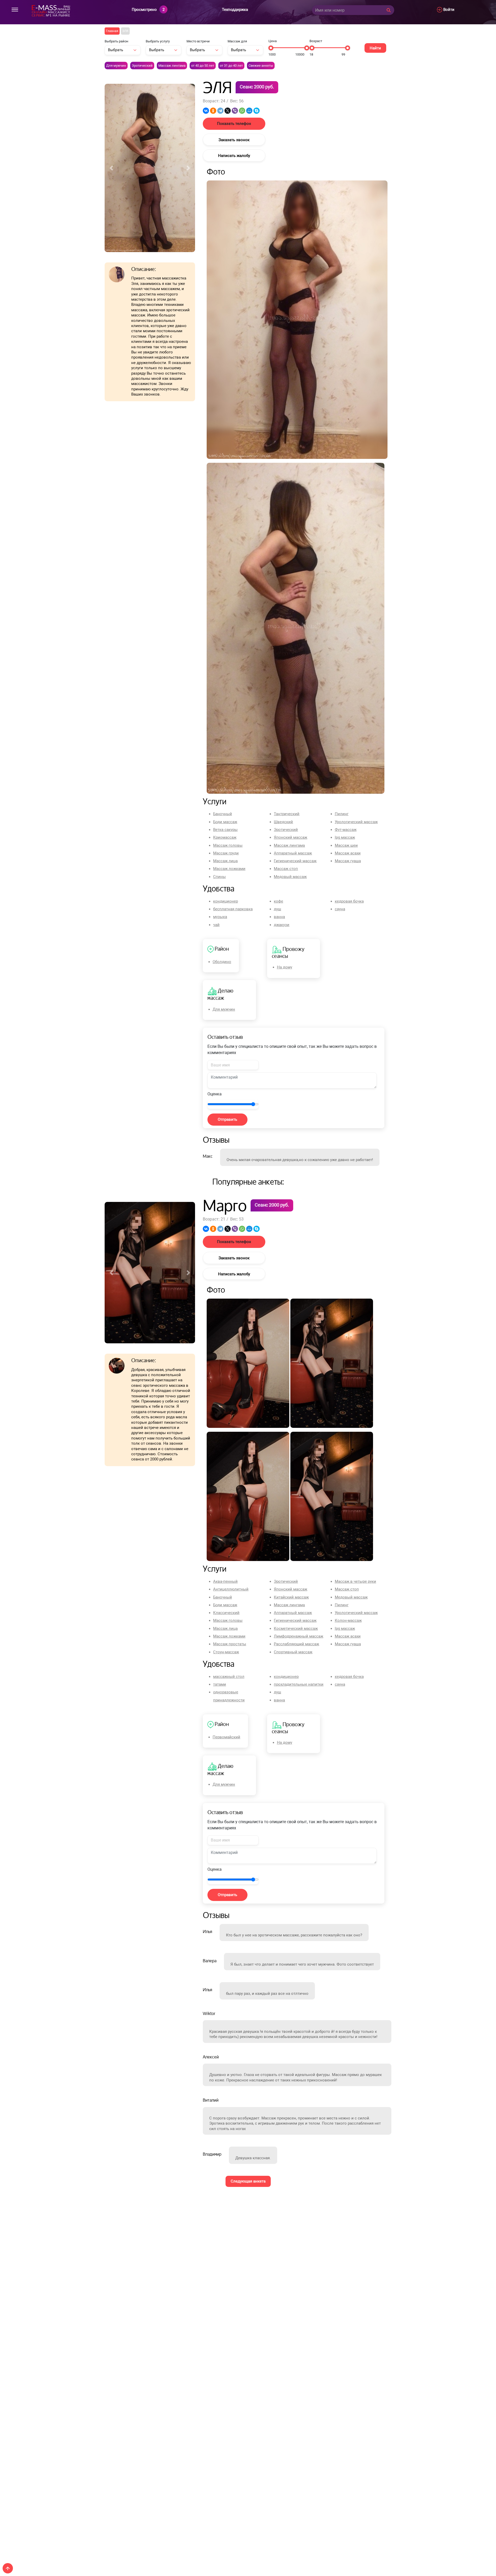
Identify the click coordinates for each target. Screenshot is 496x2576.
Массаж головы (228, 845)
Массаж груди (226, 853)
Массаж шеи (346, 845)
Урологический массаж (356, 822)
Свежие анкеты (261, 66)
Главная (112, 31)
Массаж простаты (230, 1644)
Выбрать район (117, 41)
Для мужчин (116, 66)
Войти (448, 10)
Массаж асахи (348, 853)
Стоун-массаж (226, 1652)
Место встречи (198, 41)
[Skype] (257, 111)
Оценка (215, 1094)
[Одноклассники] (213, 111)
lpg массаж (345, 837)
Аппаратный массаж (293, 853)
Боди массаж (225, 822)
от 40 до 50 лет (203, 66)
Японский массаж (290, 837)
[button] (111, 151)
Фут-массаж (346, 830)
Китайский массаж (291, 1597)
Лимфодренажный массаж (299, 1636)
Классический (226, 1613)
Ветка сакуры (225, 830)
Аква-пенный (225, 1581)
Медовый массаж (290, 877)
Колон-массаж (348, 1620)
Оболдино (222, 962)
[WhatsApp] (242, 111)
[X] (228, 111)
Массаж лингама (172, 66)
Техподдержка (235, 10)
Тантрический (287, 814)
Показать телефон (234, 124)
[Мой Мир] (249, 111)
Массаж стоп (286, 869)
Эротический (142, 66)
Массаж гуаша (348, 861)
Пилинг (342, 814)
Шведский (283, 822)
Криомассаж (225, 837)
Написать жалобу (234, 156)
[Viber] (235, 111)
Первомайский (226, 1737)
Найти (375, 48)
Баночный (223, 814)
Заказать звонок (234, 140)
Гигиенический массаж (295, 861)
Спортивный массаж (293, 1652)
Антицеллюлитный (231, 1589)
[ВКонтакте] (206, 111)
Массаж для (237, 41)
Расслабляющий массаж (296, 1644)
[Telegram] (220, 111)
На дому (285, 967)
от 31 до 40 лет (231, 66)
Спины (219, 877)
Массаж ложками (229, 869)
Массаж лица (225, 861)
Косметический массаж (296, 1628)
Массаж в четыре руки (355, 1581)
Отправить (227, 1119)
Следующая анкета (248, 2181)
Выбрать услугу (158, 41)
